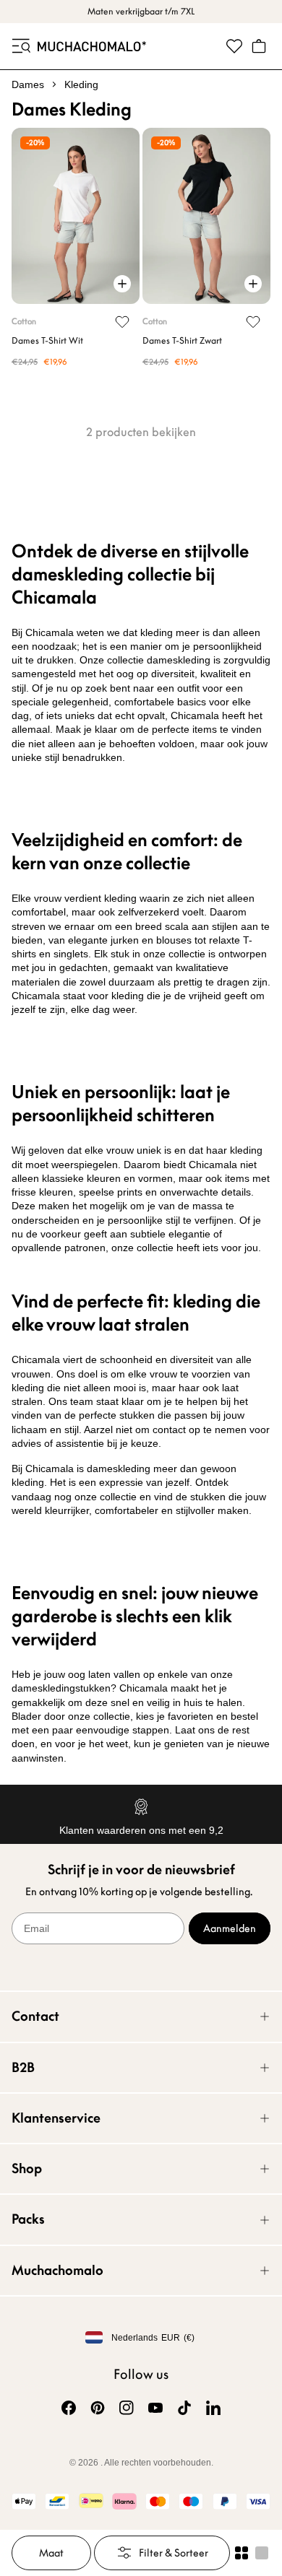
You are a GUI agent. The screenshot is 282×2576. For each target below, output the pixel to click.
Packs (28, 2219)
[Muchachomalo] (92, 46)
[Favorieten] (234, 46)
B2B (23, 2067)
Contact (35, 2016)
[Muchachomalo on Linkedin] (213, 2408)
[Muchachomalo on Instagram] (127, 2408)
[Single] (262, 2553)
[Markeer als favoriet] (122, 322)
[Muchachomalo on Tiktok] (184, 2408)
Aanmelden (230, 1928)
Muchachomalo (57, 2270)
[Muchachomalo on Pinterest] (98, 2408)
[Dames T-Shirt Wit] (76, 216)
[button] (20, 46)
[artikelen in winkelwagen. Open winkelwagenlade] (259, 46)
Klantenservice (56, 2118)
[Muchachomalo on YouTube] (155, 2408)
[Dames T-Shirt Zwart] (206, 216)
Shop (27, 2168)
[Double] (242, 2553)
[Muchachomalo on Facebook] (69, 2408)
